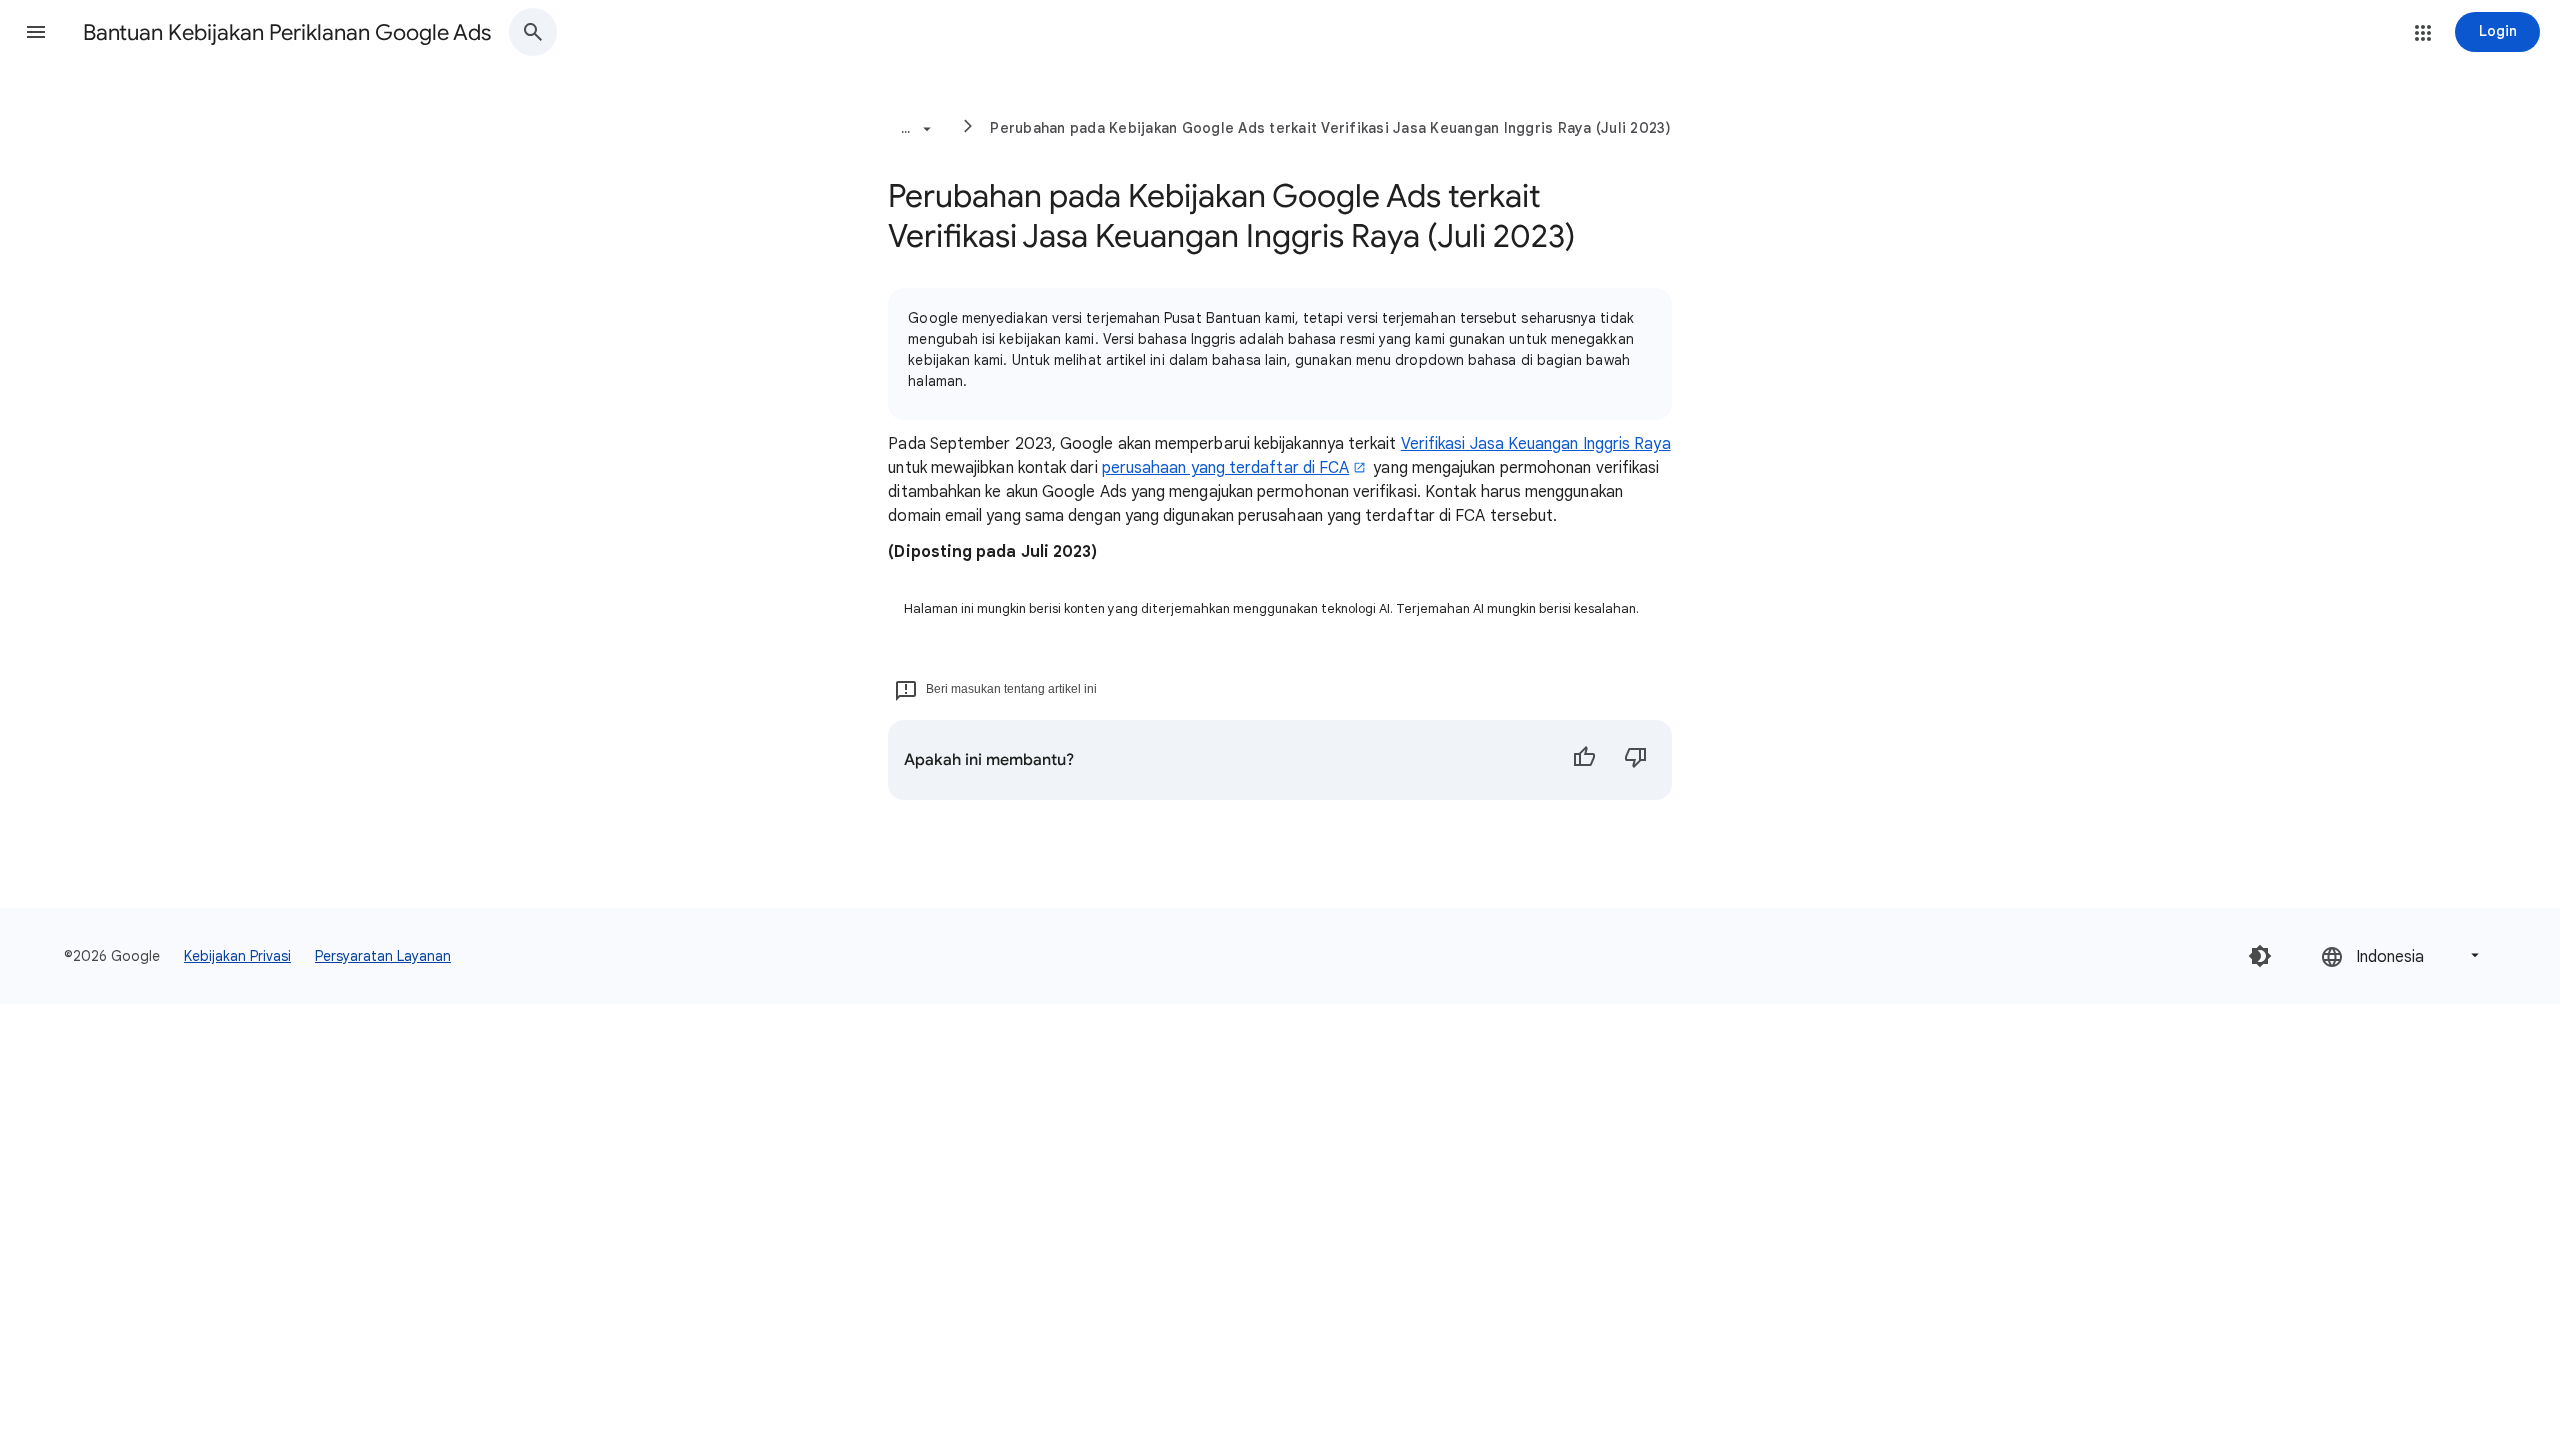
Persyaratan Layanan (383, 956)
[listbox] (2402, 955)
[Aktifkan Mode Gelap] (2260, 956)
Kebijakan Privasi (237, 956)
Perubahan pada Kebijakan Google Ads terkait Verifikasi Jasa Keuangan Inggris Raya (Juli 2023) (1330, 128)
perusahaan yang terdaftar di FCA (1226, 468)
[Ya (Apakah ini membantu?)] (1584, 760)
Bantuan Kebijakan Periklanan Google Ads (287, 32)
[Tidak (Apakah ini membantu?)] (1636, 760)
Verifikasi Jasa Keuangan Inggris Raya (1536, 444)
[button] (36, 32)
